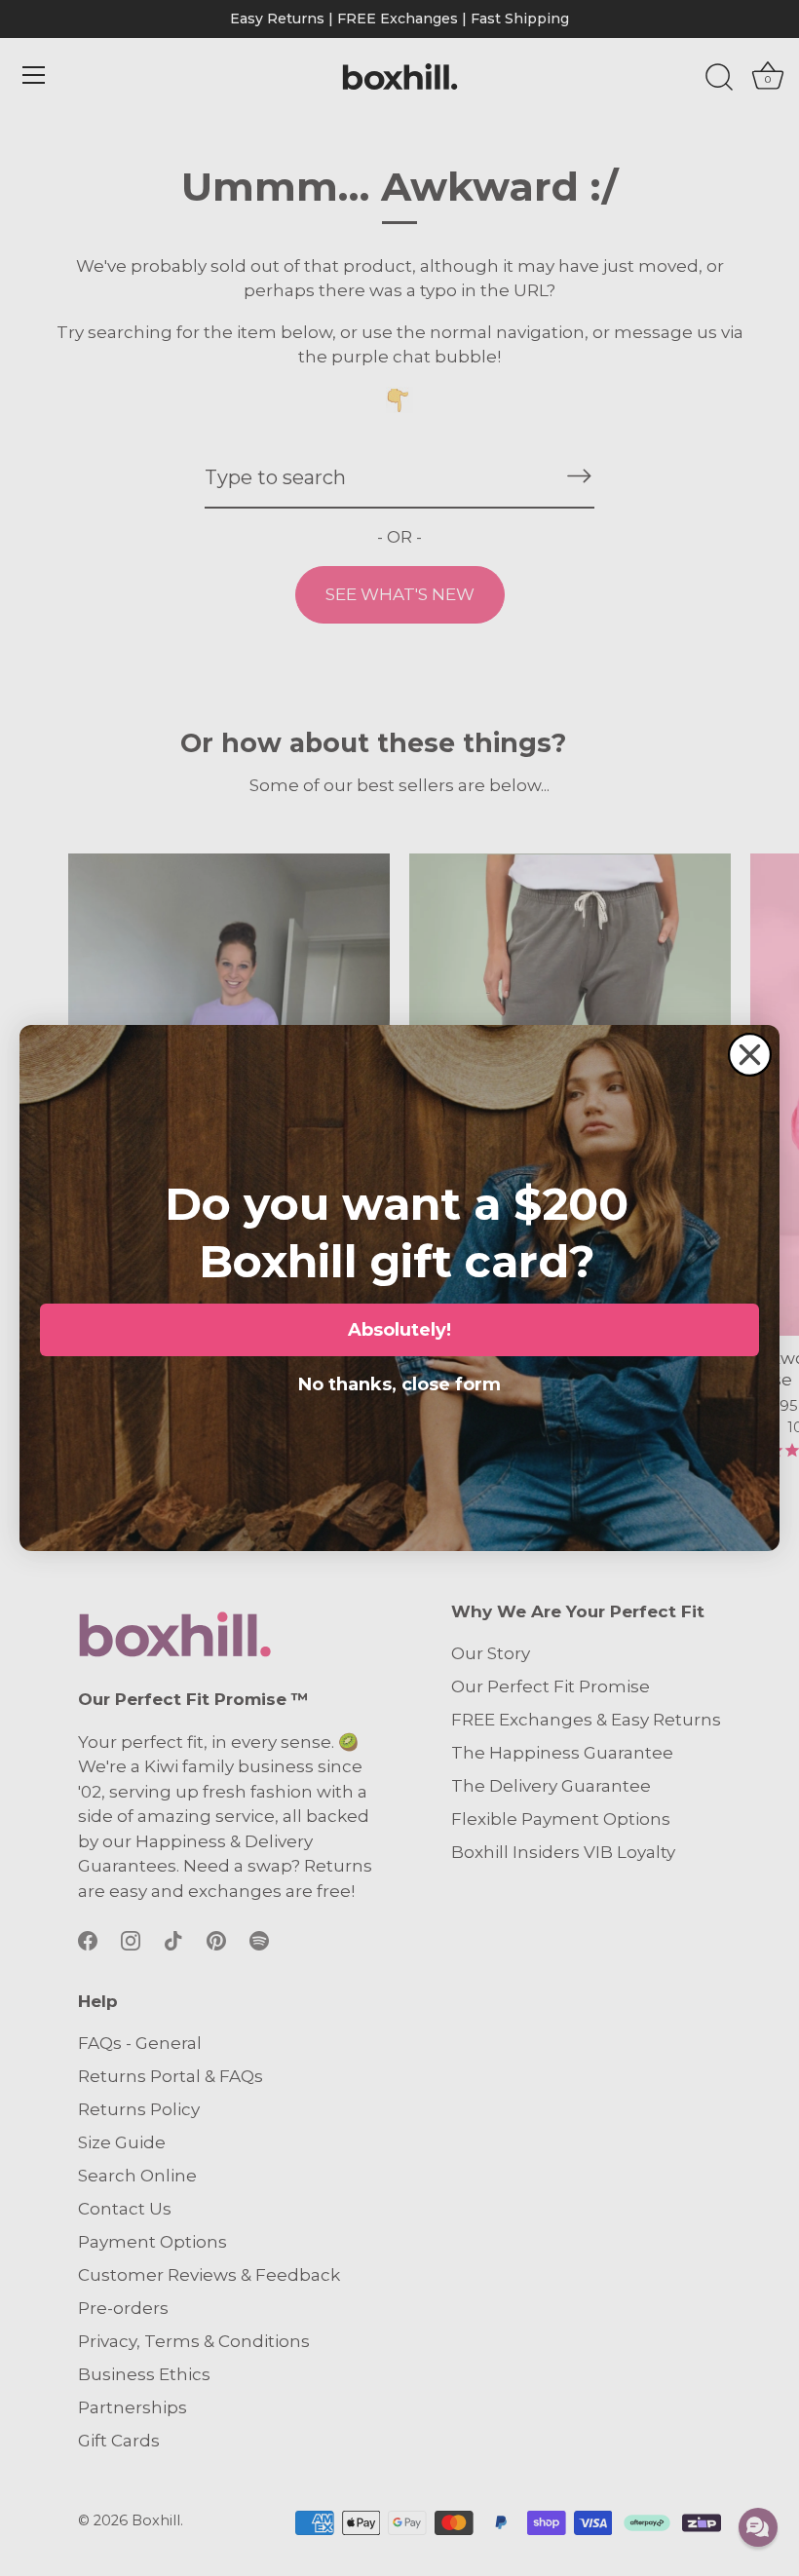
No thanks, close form (399, 1381)
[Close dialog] (750, 1055)
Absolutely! (399, 1330)
